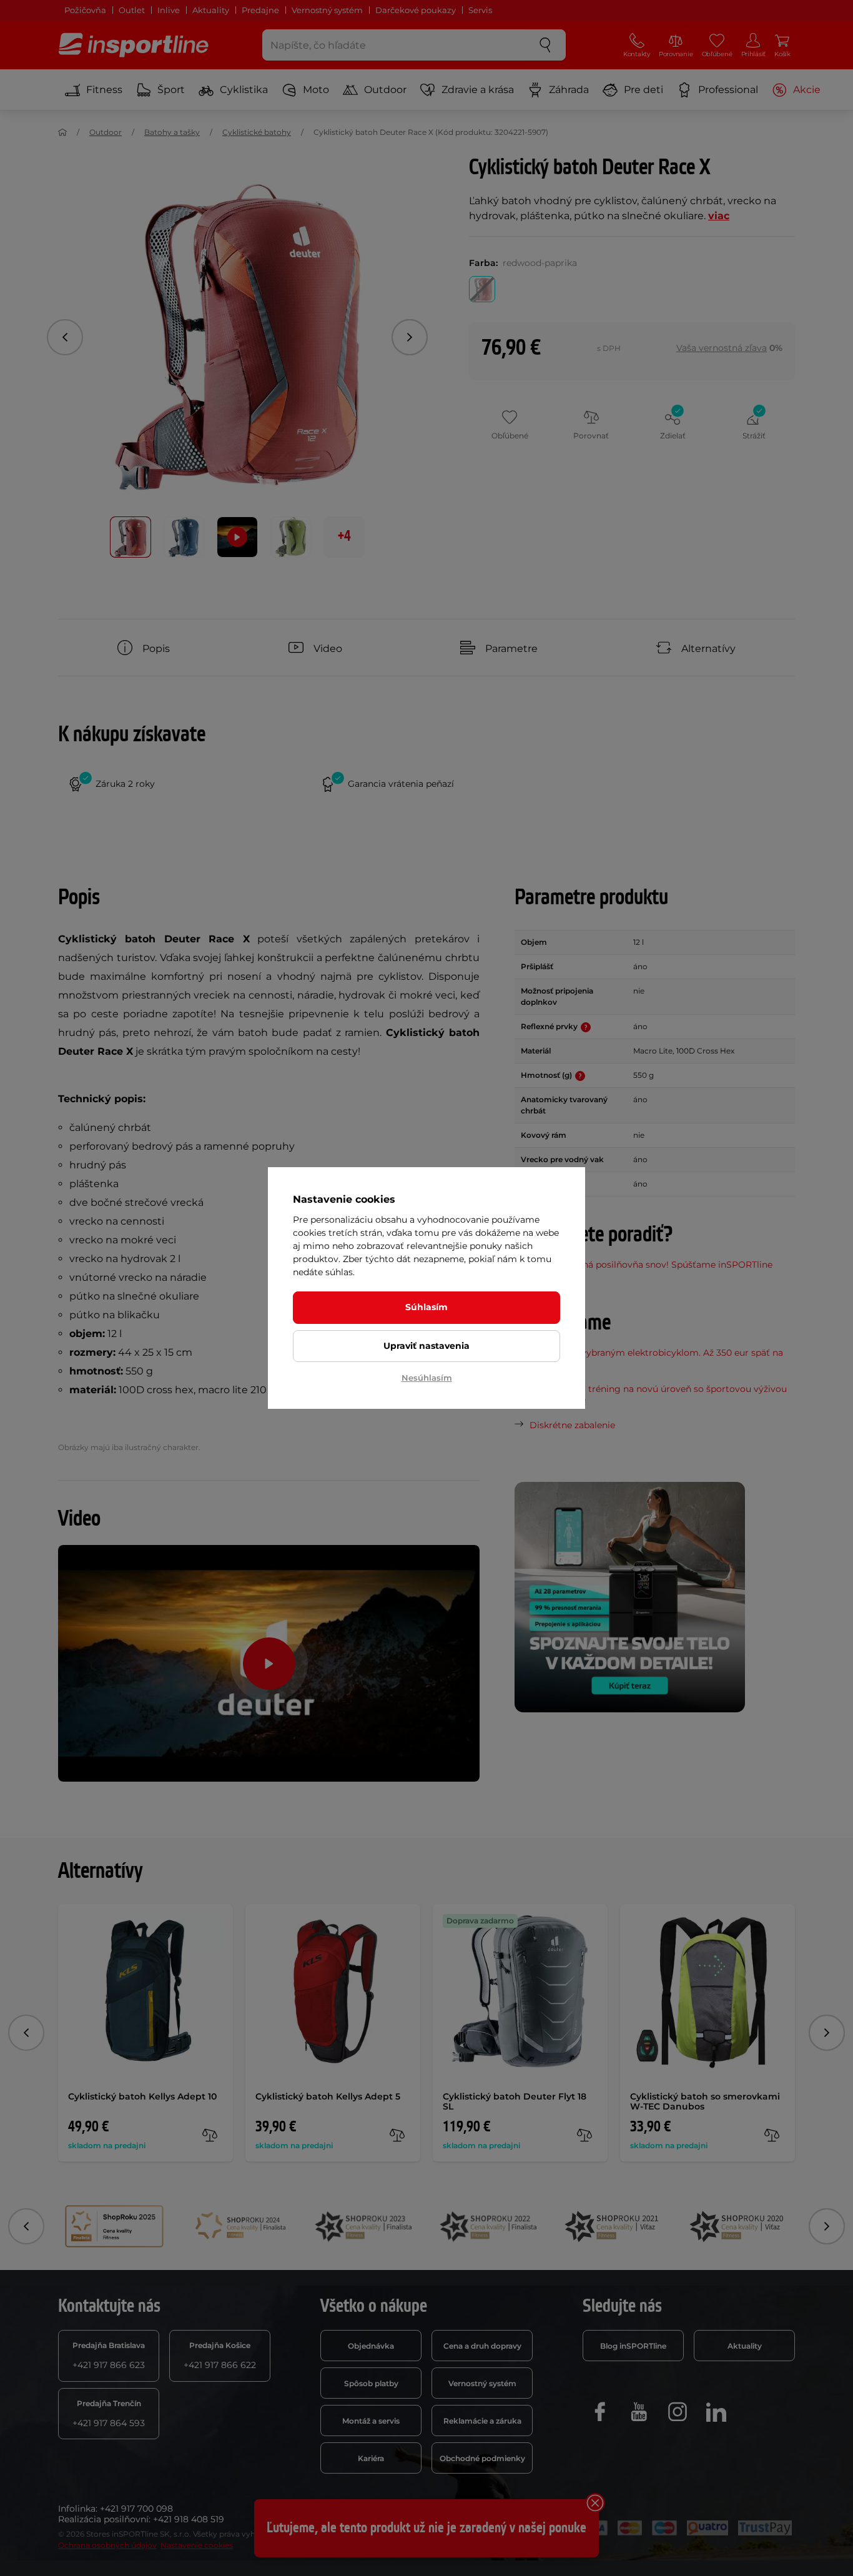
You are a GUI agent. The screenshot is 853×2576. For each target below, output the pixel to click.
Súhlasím (426, 1307)
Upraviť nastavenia (426, 1346)
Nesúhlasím (427, 1378)
